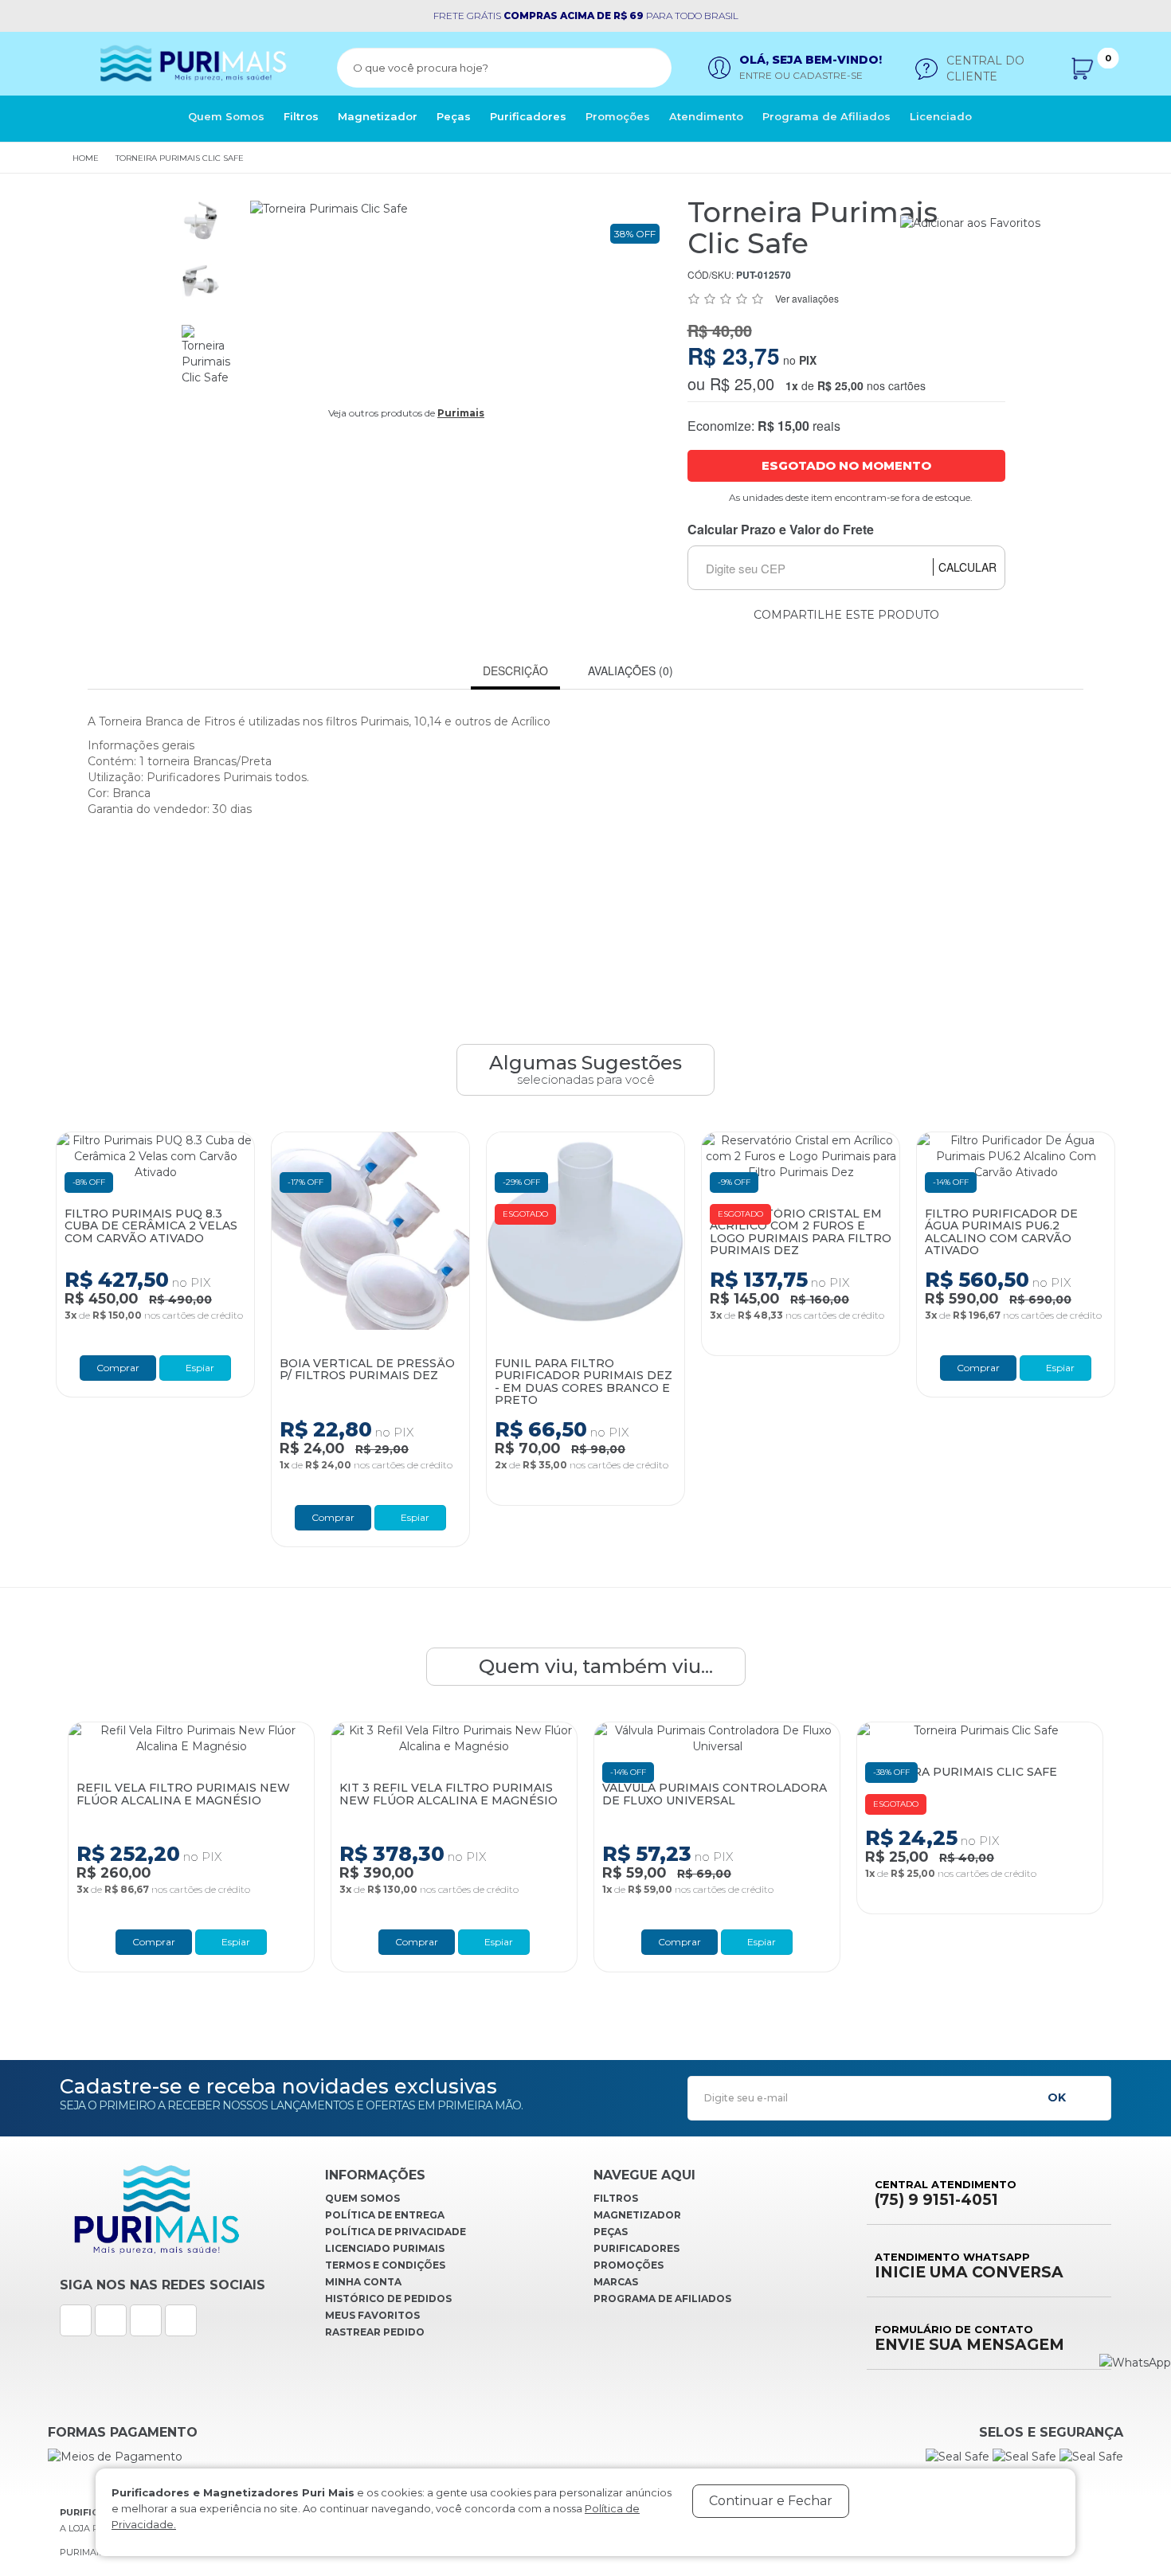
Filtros (301, 116)
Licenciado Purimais (385, 2248)
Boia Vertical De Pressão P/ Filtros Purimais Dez (367, 1370)
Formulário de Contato (969, 2338)
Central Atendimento (946, 2193)
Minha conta (363, 2282)
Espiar (199, 1368)
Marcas (616, 2282)
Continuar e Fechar (771, 2501)
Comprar (118, 1368)
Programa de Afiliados (826, 116)
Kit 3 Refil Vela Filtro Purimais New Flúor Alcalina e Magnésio (243, 1794)
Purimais (461, 413)
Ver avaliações (807, 298)
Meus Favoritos (372, 2315)
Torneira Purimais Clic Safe (180, 158)
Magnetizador (378, 116)
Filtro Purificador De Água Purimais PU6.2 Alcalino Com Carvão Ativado (1001, 1233)
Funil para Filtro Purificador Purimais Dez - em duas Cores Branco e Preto (584, 1382)
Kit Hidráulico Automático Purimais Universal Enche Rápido (1016, 1800)
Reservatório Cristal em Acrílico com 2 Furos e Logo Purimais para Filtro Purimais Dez (801, 1233)
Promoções (618, 116)
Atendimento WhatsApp (969, 2265)
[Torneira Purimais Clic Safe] (201, 221)
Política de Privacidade (396, 2232)
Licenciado (941, 116)
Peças (454, 116)
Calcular (967, 567)
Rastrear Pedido (375, 2332)
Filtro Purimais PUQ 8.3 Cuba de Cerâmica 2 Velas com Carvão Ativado (151, 1226)
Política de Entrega (385, 2215)
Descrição (515, 670)
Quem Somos (226, 116)
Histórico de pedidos (388, 2298)
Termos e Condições (385, 2265)
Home (86, 158)
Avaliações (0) (631, 670)
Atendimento (706, 116)
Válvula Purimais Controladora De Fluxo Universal (509, 1794)
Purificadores (528, 116)
